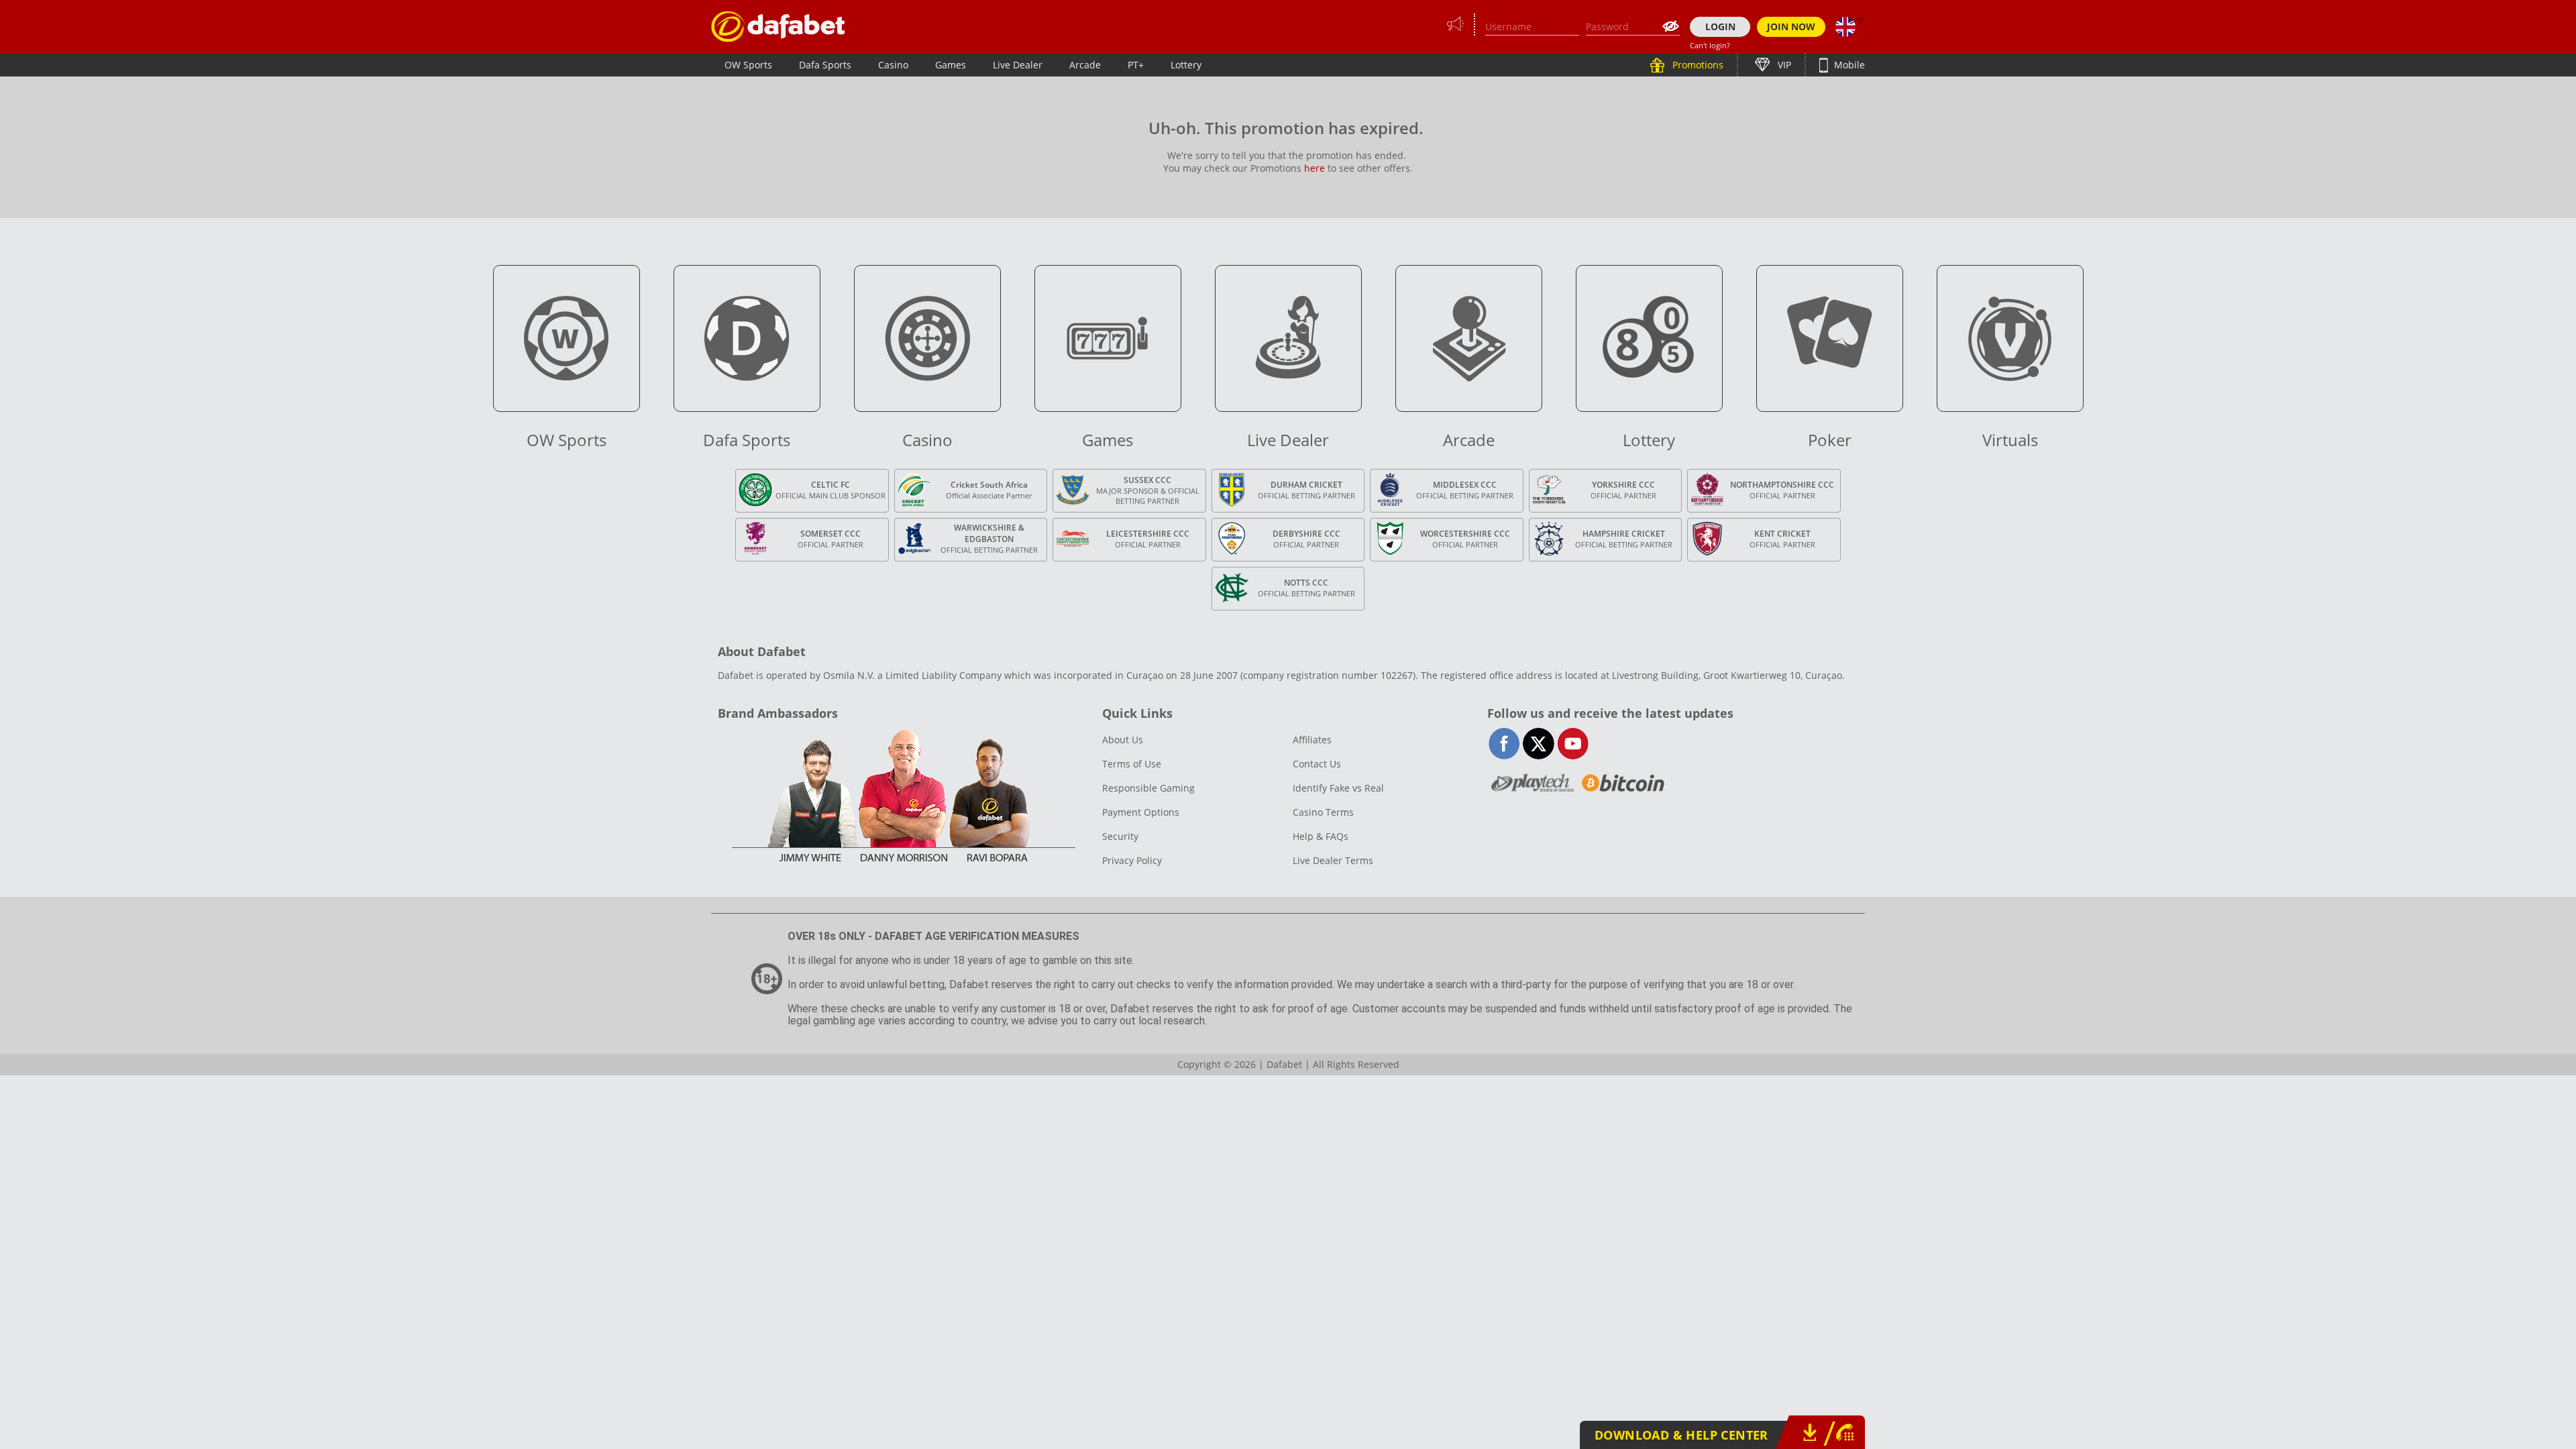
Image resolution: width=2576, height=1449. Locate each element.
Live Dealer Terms (1333, 860)
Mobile (1848, 65)
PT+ (1136, 65)
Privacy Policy (1132, 860)
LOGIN (1720, 26)
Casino (893, 65)
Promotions (1697, 65)
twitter (1539, 744)
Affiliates (1312, 740)
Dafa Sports (825, 65)
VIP (1783, 65)
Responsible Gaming (1148, 788)
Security (1120, 836)
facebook (1504, 744)
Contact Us (1317, 764)
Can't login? (1710, 45)
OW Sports (748, 65)
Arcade (1085, 65)
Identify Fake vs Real (1338, 788)
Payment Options (1141, 812)
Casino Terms (1323, 812)
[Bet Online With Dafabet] (778, 26)
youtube (1573, 744)
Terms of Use (1132, 764)
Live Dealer (1018, 65)
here (1314, 168)
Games (951, 65)
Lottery (1186, 65)
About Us (1123, 740)
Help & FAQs (1321, 836)
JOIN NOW (1791, 26)
